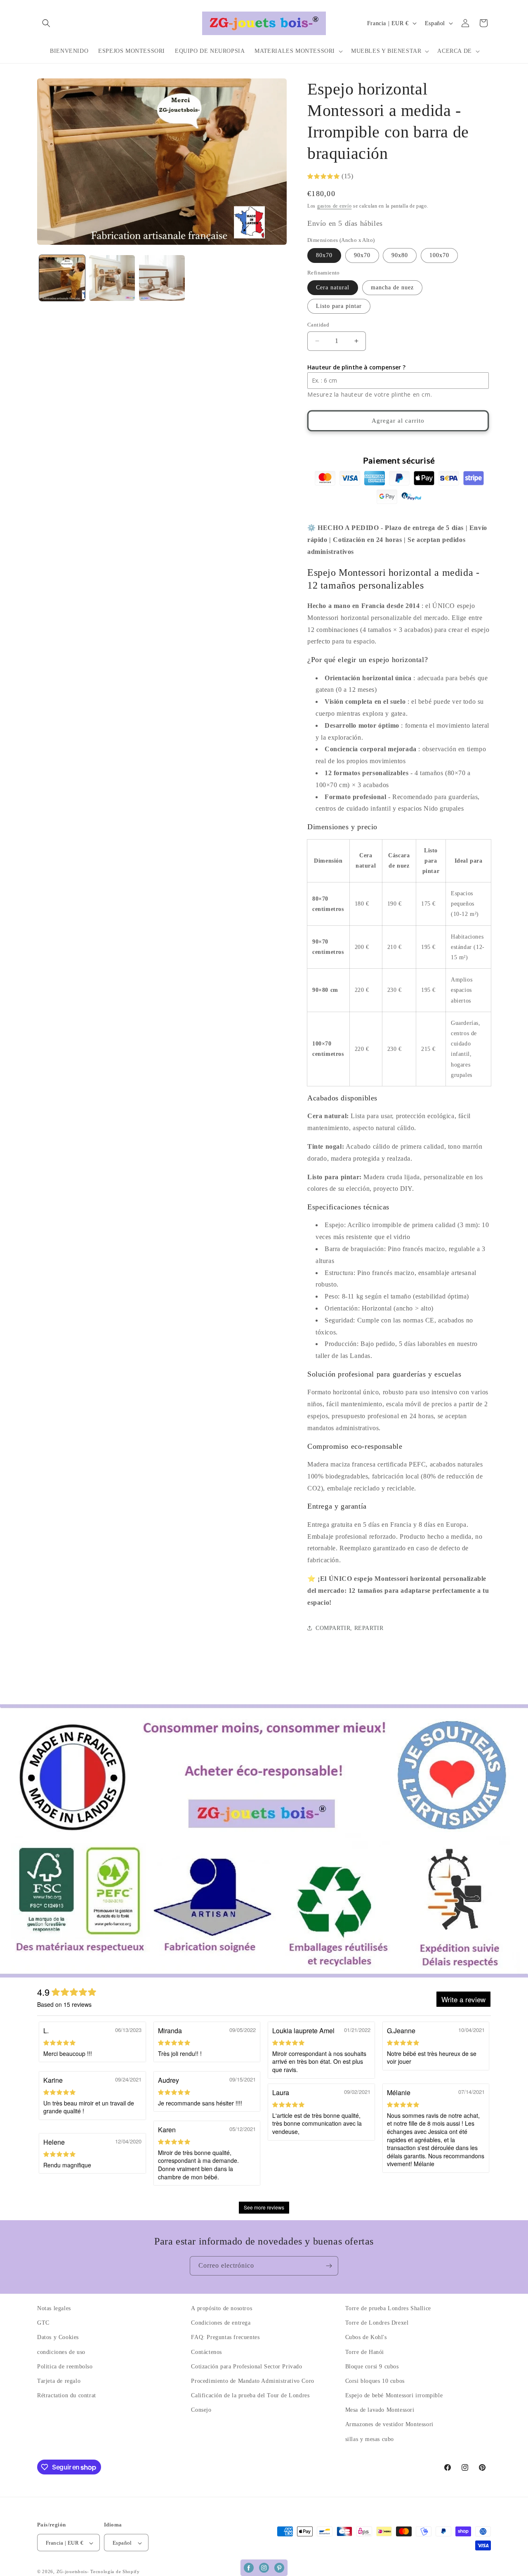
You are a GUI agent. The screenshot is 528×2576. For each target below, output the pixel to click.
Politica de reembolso (65, 2367)
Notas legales (54, 2308)
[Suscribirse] (329, 2266)
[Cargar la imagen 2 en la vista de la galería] (112, 278)
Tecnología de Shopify (115, 2572)
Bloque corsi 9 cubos (372, 2367)
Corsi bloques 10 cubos (375, 2381)
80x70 (324, 255)
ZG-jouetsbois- (73, 2572)
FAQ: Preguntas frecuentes (225, 2338)
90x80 (400, 255)
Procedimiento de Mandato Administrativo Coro (252, 2381)
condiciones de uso (61, 2352)
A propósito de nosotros (222, 2308)
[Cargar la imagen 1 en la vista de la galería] (62, 278)
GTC (43, 2323)
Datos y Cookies (58, 2338)
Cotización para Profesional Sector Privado (246, 2367)
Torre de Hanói (365, 2352)
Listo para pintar (339, 306)
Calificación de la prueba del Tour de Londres (250, 2395)
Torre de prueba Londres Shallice (388, 2308)
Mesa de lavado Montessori (380, 2410)
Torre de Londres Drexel (377, 2323)
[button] (46, 23)
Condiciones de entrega (221, 2323)
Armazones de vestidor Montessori (389, 2425)
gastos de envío (335, 206)
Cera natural (333, 287)
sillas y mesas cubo (370, 2439)
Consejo (201, 2410)
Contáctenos (206, 2352)
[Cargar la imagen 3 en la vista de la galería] (162, 278)
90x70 (362, 255)
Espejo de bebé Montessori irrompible (394, 2395)
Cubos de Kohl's (366, 2338)
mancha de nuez (392, 287)
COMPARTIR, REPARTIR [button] (349, 1628)
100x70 (439, 255)
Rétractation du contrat (67, 2395)
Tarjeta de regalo (59, 2381)
